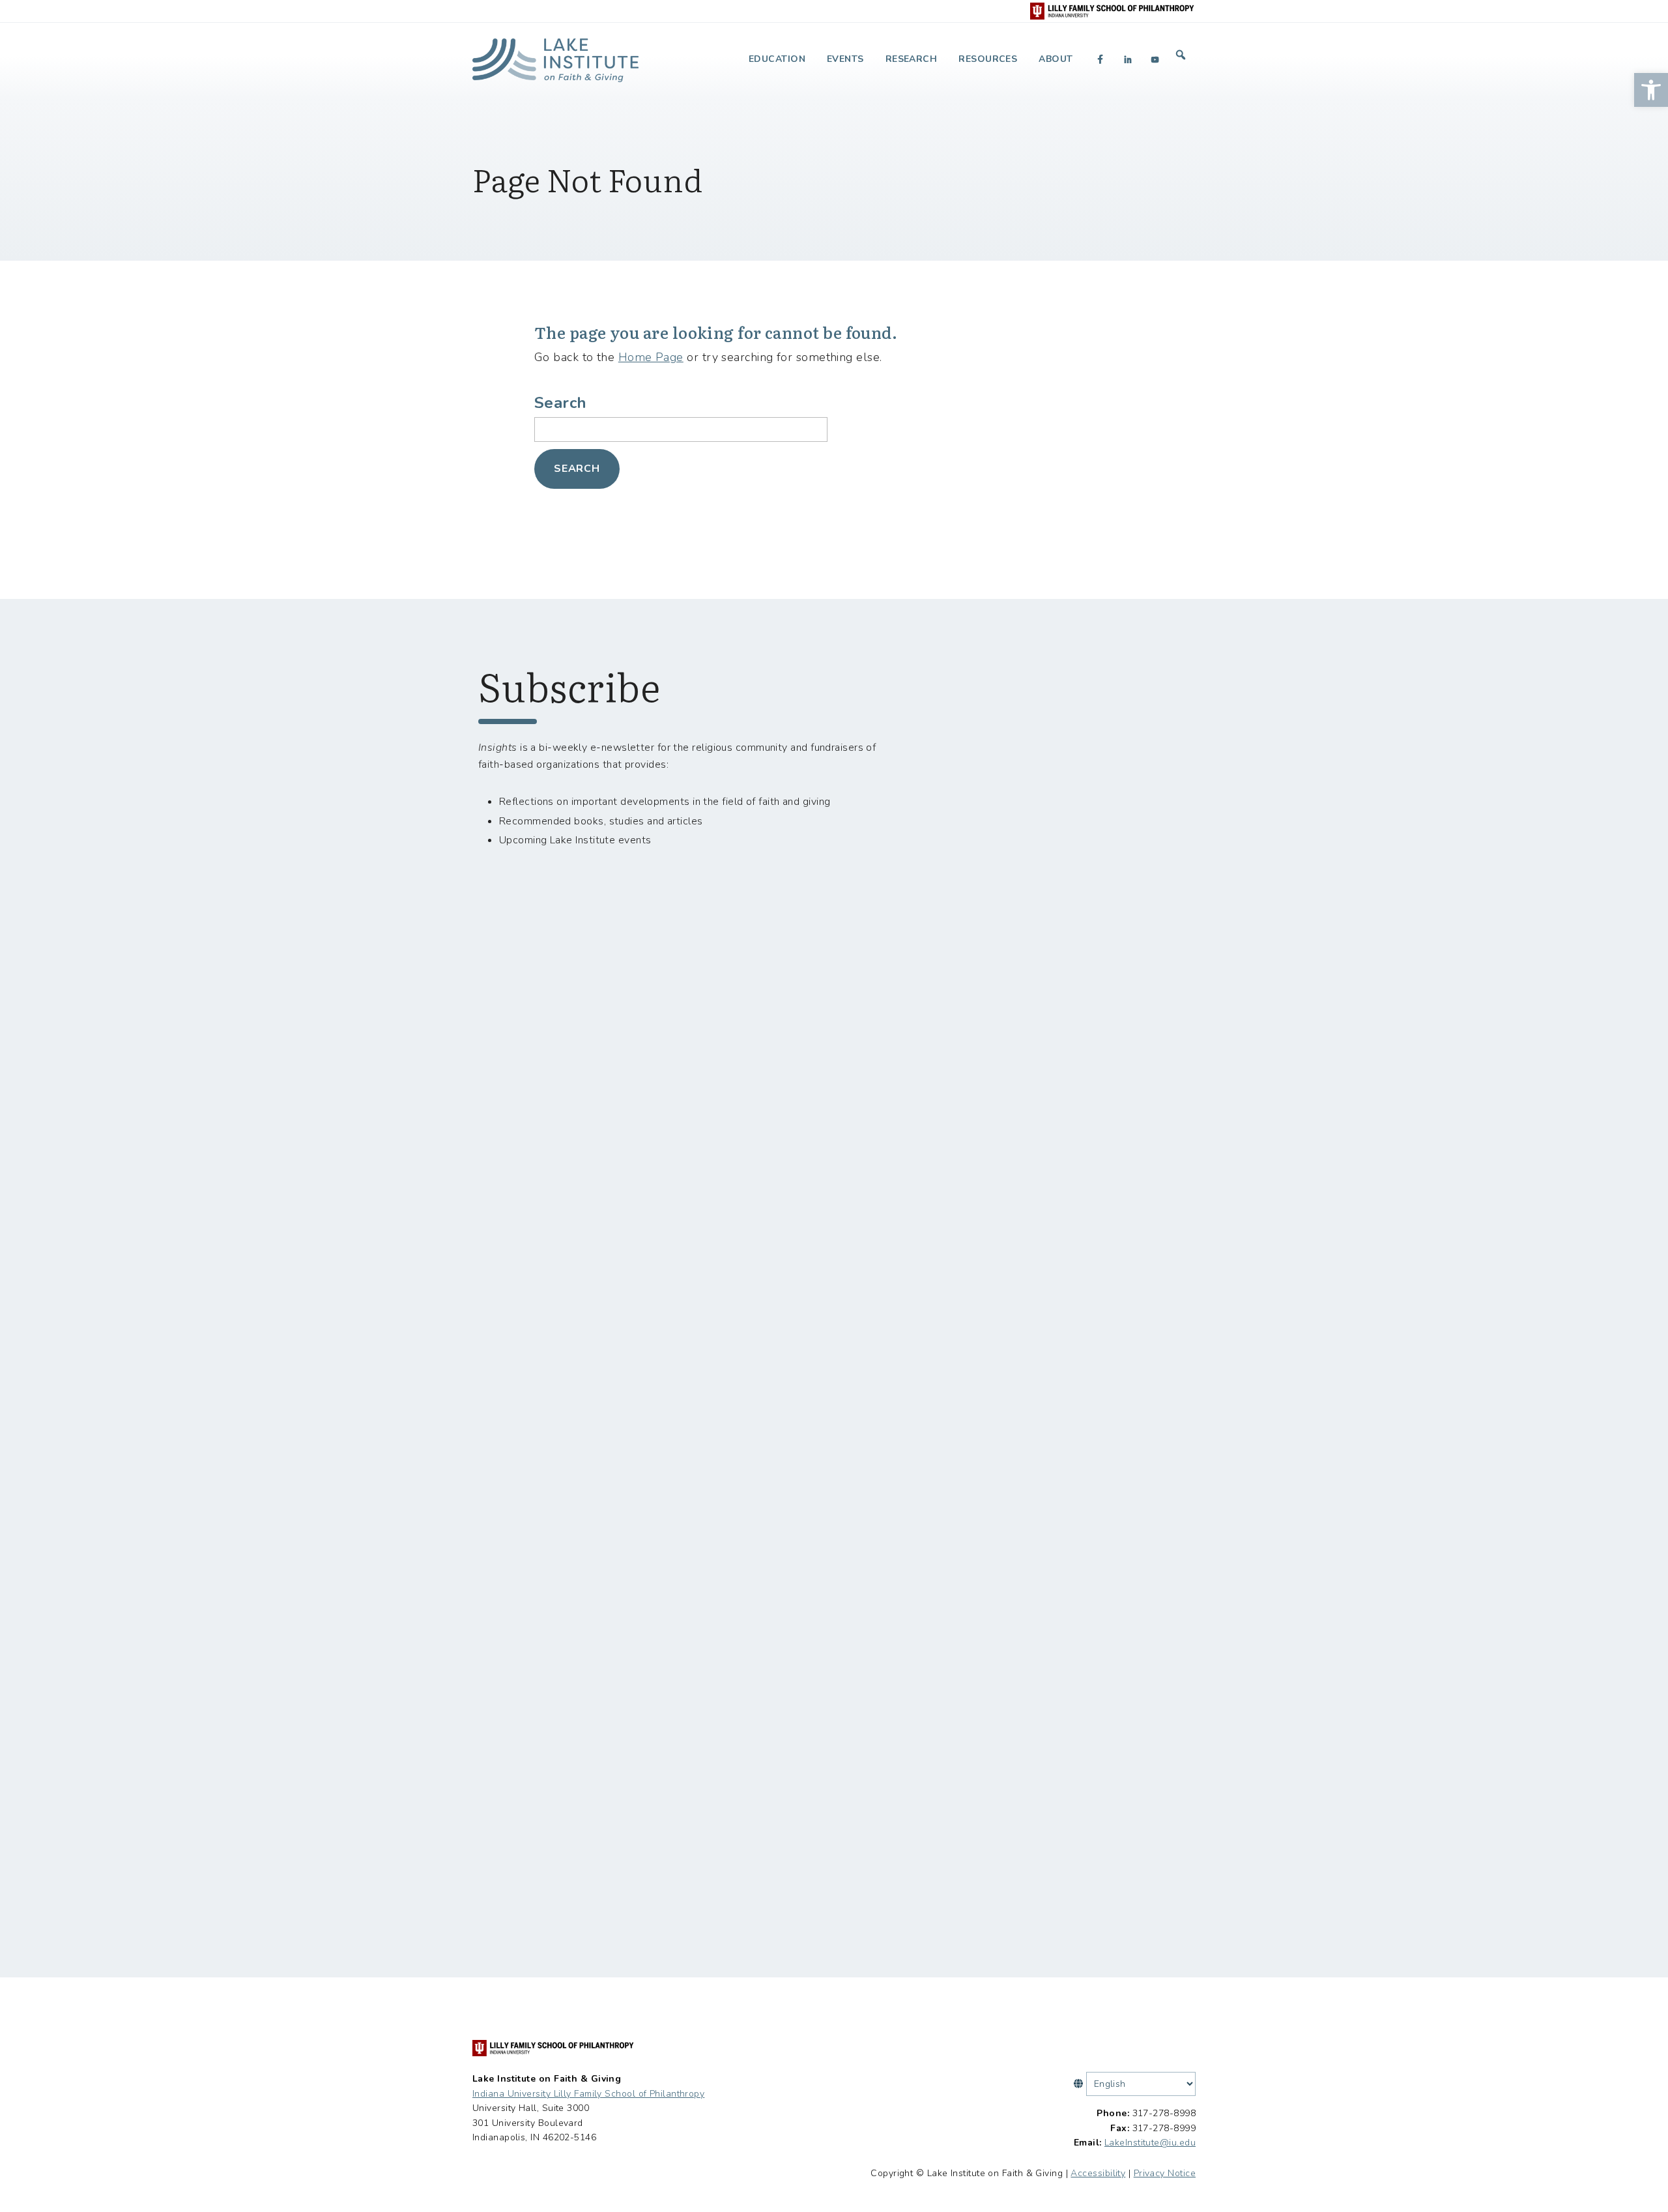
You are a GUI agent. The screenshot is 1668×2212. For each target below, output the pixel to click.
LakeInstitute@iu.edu (1150, 2143)
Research (912, 59)
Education (777, 59)
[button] (1651, 90)
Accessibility (1098, 2173)
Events (845, 59)
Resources (988, 59)
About (1056, 59)
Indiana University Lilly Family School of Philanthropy (588, 2094)
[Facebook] (1100, 59)
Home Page (651, 357)
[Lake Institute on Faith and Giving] (555, 55)
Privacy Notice (1165, 2173)
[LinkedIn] (1128, 59)
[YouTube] (1155, 59)
